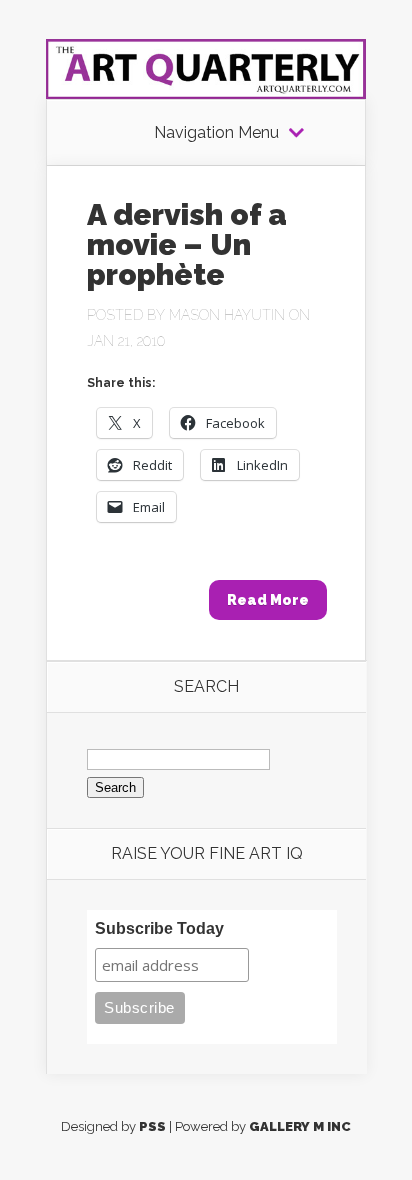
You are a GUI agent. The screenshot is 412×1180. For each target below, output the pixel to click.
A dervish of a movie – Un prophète (187, 244)
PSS (152, 1126)
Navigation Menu (216, 133)
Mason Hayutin (227, 315)
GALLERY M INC (300, 1126)
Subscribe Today (159, 928)
